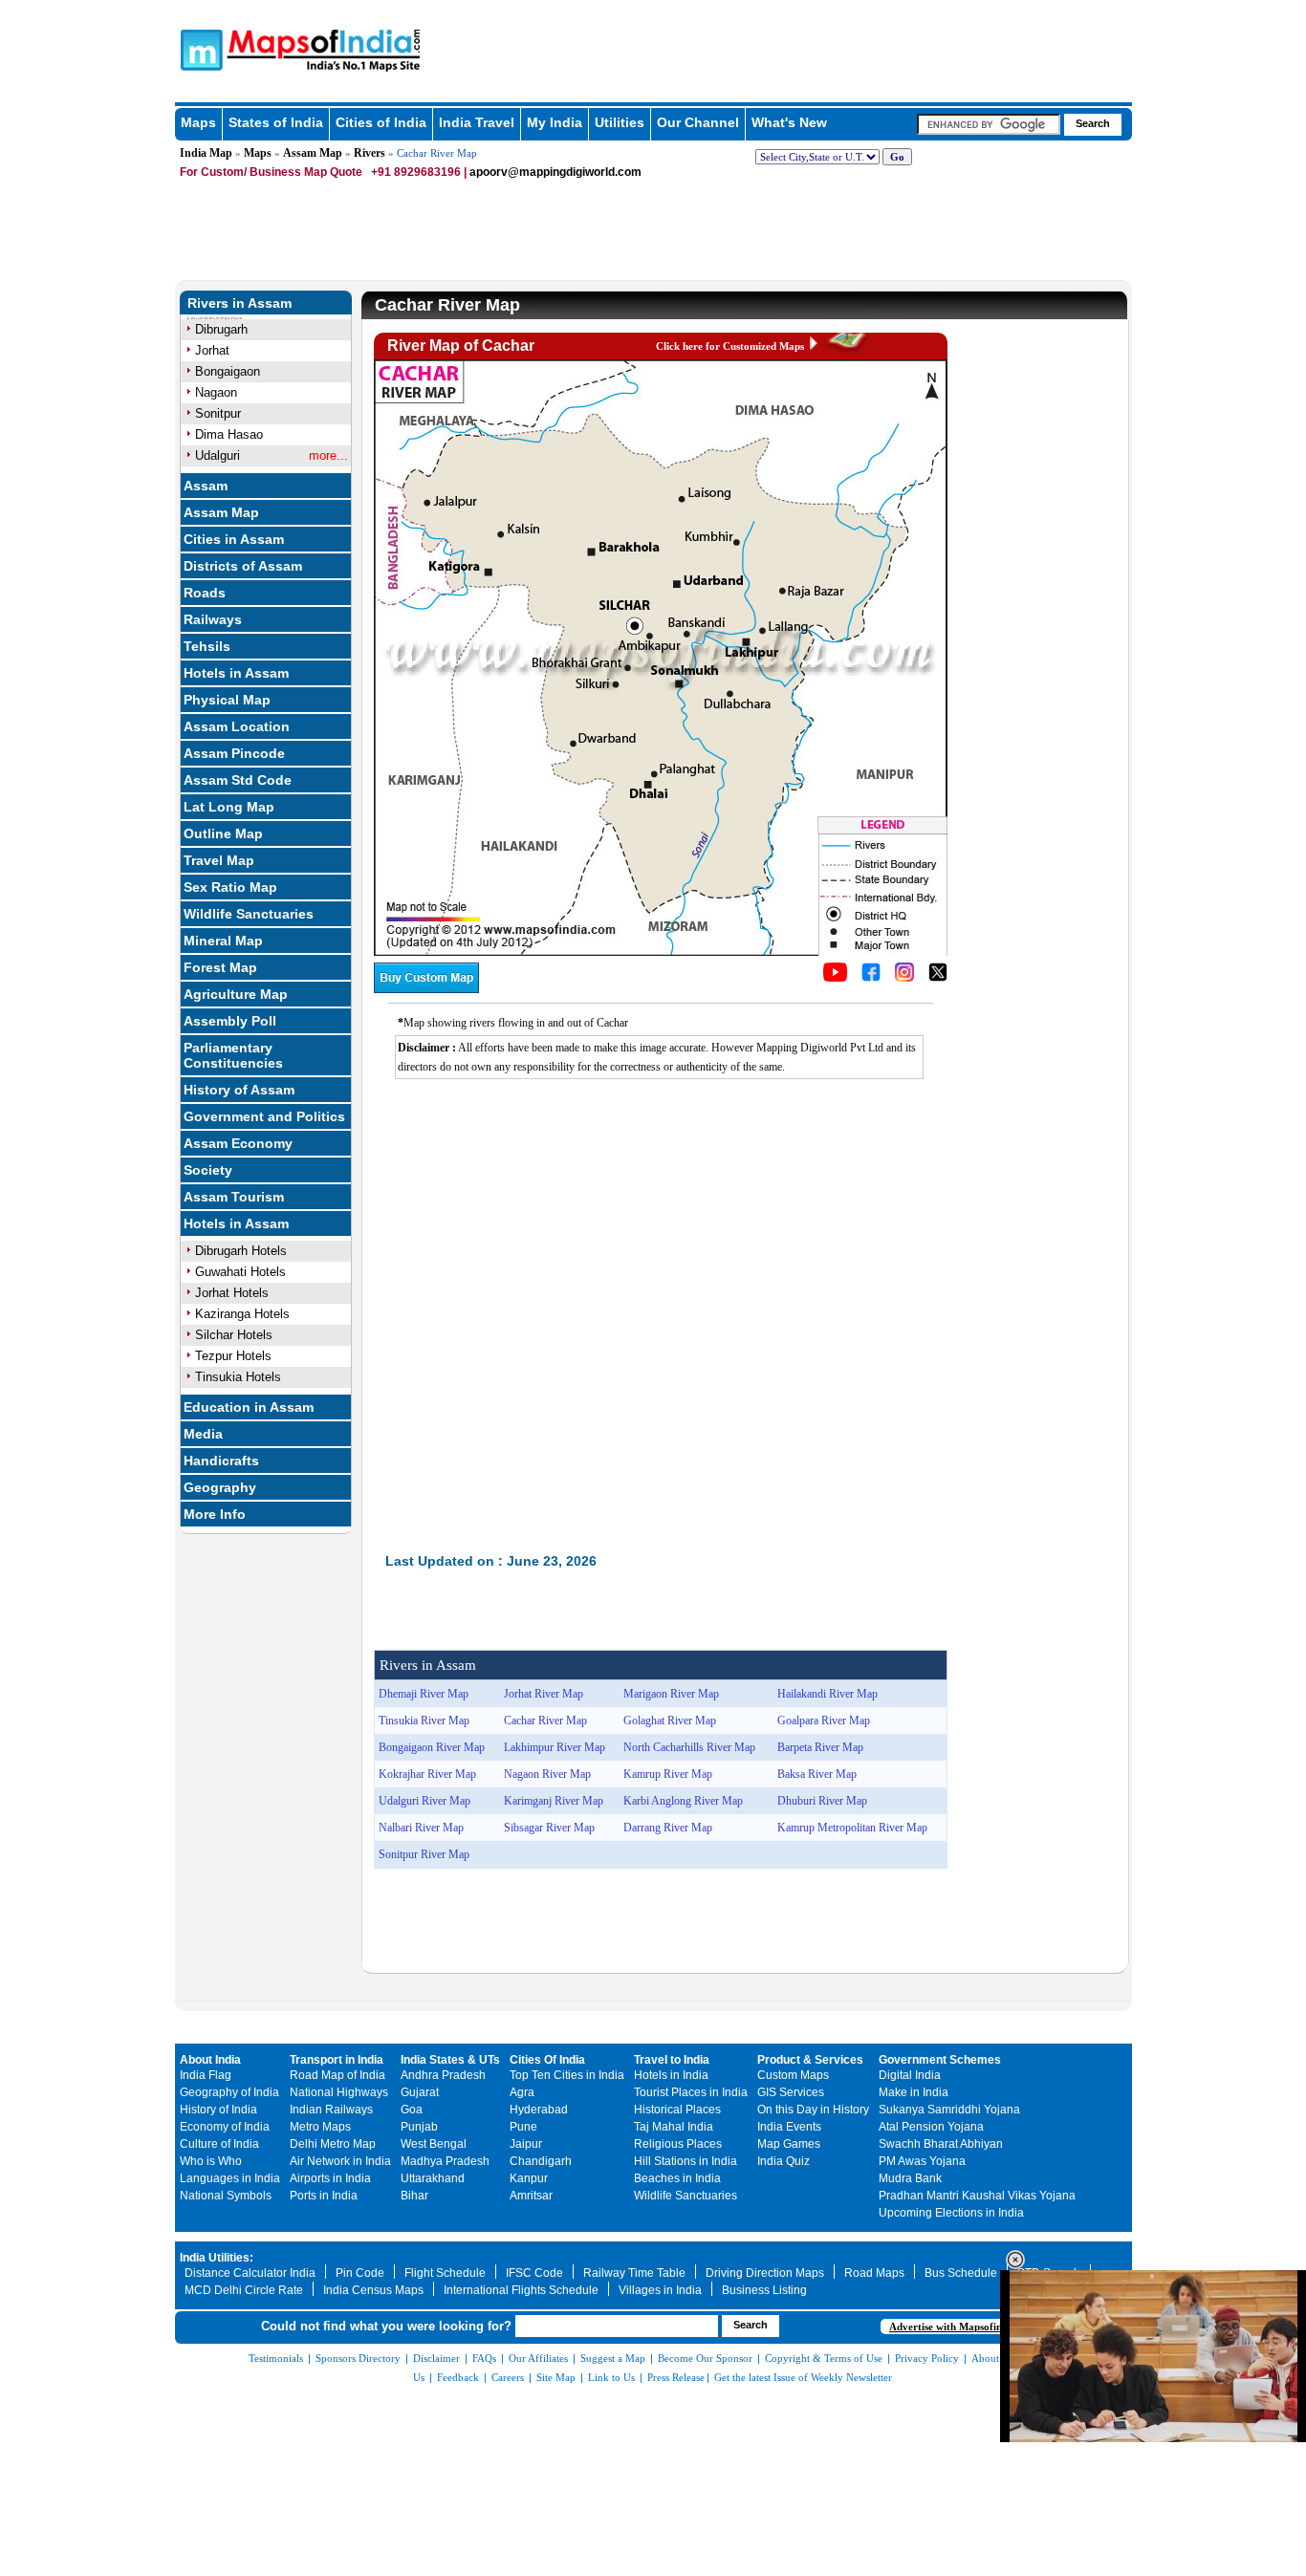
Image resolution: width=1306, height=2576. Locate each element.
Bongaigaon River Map (432, 1747)
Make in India (914, 2092)
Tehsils (207, 646)
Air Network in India (340, 2161)
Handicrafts (221, 1461)
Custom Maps (793, 2075)
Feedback (458, 2377)
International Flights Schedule (521, 2290)
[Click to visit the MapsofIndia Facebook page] (871, 977)
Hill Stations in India (686, 2161)
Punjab (419, 2127)
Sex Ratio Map (230, 887)
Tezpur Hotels (233, 1356)
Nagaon (216, 392)
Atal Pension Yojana (931, 2127)
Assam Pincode (234, 753)
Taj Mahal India (674, 2127)
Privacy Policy (927, 2358)
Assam (206, 486)
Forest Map (220, 967)
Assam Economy (238, 1143)
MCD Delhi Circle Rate (244, 2290)
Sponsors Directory (358, 2358)
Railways (213, 619)
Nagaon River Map (547, 1774)
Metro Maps (320, 2127)
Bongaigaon (228, 371)
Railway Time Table (634, 2273)
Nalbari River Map (421, 1828)
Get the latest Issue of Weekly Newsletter (803, 2377)
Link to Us (611, 2377)
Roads (205, 593)
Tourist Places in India (691, 2092)
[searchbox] (989, 124)
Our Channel (698, 122)
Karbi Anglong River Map (683, 1801)
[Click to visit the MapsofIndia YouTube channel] (835, 977)
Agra (522, 2092)
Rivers (370, 153)
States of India (276, 122)
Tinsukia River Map (424, 1721)
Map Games (789, 2144)
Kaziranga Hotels (242, 1314)
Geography (220, 1487)
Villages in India (660, 2290)
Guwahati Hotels (240, 1272)
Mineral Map (223, 941)
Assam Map (313, 153)
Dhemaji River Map (424, 1694)
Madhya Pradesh (445, 2161)
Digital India (910, 2075)
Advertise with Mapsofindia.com (964, 2327)
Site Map (556, 2377)
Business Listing (764, 2290)
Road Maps (874, 2273)
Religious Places (678, 2144)
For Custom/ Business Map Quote (271, 172)
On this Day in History (813, 2110)
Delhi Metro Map (333, 2144)
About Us (992, 2358)
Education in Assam (249, 1407)
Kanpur (529, 2178)
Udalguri (218, 455)
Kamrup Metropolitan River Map (852, 1828)
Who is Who (211, 2161)
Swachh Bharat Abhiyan (941, 2144)
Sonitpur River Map (424, 1854)
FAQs (484, 2358)
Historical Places (677, 2110)
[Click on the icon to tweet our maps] (938, 977)
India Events (789, 2127)
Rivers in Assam (239, 303)
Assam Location (237, 726)
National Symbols (226, 2196)
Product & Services (810, 2060)
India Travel (477, 122)
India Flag (206, 2075)
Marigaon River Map (671, 1694)
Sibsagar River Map (549, 1828)
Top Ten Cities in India (567, 2075)
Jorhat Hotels (232, 1293)
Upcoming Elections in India (951, 2213)
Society (208, 1170)
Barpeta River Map (820, 1747)
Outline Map (223, 833)
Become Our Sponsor (705, 2358)
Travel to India (672, 2060)
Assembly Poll (230, 1021)
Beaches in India (677, 2178)
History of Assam (239, 1090)
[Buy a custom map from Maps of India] (426, 988)
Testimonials (276, 2358)
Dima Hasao (229, 434)
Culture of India (219, 2144)
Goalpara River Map (824, 1721)
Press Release (676, 2377)
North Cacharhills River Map (689, 1747)
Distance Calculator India (250, 2273)
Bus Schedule (961, 2273)
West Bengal (434, 2144)
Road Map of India (337, 2075)
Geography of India (229, 2092)
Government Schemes (940, 2060)
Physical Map (227, 700)
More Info (215, 1514)
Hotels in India (671, 2075)
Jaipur (526, 2144)
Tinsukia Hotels (238, 1377)
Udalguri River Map (424, 1801)
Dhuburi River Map (822, 1801)
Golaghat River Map (670, 1721)
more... (328, 455)
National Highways (339, 2092)
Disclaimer (436, 2358)
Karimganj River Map (554, 1801)
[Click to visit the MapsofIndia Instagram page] (904, 977)
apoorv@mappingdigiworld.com (555, 172)
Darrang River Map (668, 1828)
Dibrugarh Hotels (241, 1251)
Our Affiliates (538, 2358)
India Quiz (784, 2161)
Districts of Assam (243, 566)
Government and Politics (264, 1116)
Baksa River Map (817, 1774)
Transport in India (337, 2060)
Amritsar (531, 2196)
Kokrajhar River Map (427, 1774)
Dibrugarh (221, 329)
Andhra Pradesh (443, 2075)
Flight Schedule (445, 2273)
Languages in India (230, 2178)
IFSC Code (534, 2273)
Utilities (620, 122)
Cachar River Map (545, 1721)
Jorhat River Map (544, 1694)
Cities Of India (547, 2060)
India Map (206, 153)
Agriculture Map (236, 994)
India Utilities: (217, 2258)
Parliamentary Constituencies (233, 1055)
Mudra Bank (910, 2178)
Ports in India (324, 2196)
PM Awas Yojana (922, 2161)
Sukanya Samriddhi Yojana (949, 2110)
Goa (412, 2110)
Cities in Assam (234, 539)
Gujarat (420, 2092)
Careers (508, 2377)
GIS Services (791, 2092)
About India (210, 2060)
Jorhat (212, 350)
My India (555, 122)
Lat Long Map (229, 807)
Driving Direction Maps (765, 2273)
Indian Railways (331, 2110)
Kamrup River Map (668, 1774)
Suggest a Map (613, 2358)
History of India (218, 2110)
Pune (523, 2127)
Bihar (414, 2196)
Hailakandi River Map (827, 1694)
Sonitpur (218, 413)
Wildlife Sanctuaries (249, 914)
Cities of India (381, 122)
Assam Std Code (238, 780)
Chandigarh (541, 2161)
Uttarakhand (433, 2178)
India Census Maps (373, 2290)
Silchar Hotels (234, 1335)
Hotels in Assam (236, 673)
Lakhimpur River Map (555, 1747)
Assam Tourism (234, 1197)
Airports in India (330, 2178)
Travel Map (219, 860)
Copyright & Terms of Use (824, 2358)
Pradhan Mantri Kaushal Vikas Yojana (977, 2196)
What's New (789, 122)
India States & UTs (450, 2060)
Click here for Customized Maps (730, 346)
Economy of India (225, 2127)
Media (203, 1434)
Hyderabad (539, 2110)
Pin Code (360, 2273)
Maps (198, 122)
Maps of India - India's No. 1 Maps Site (199, 49)
